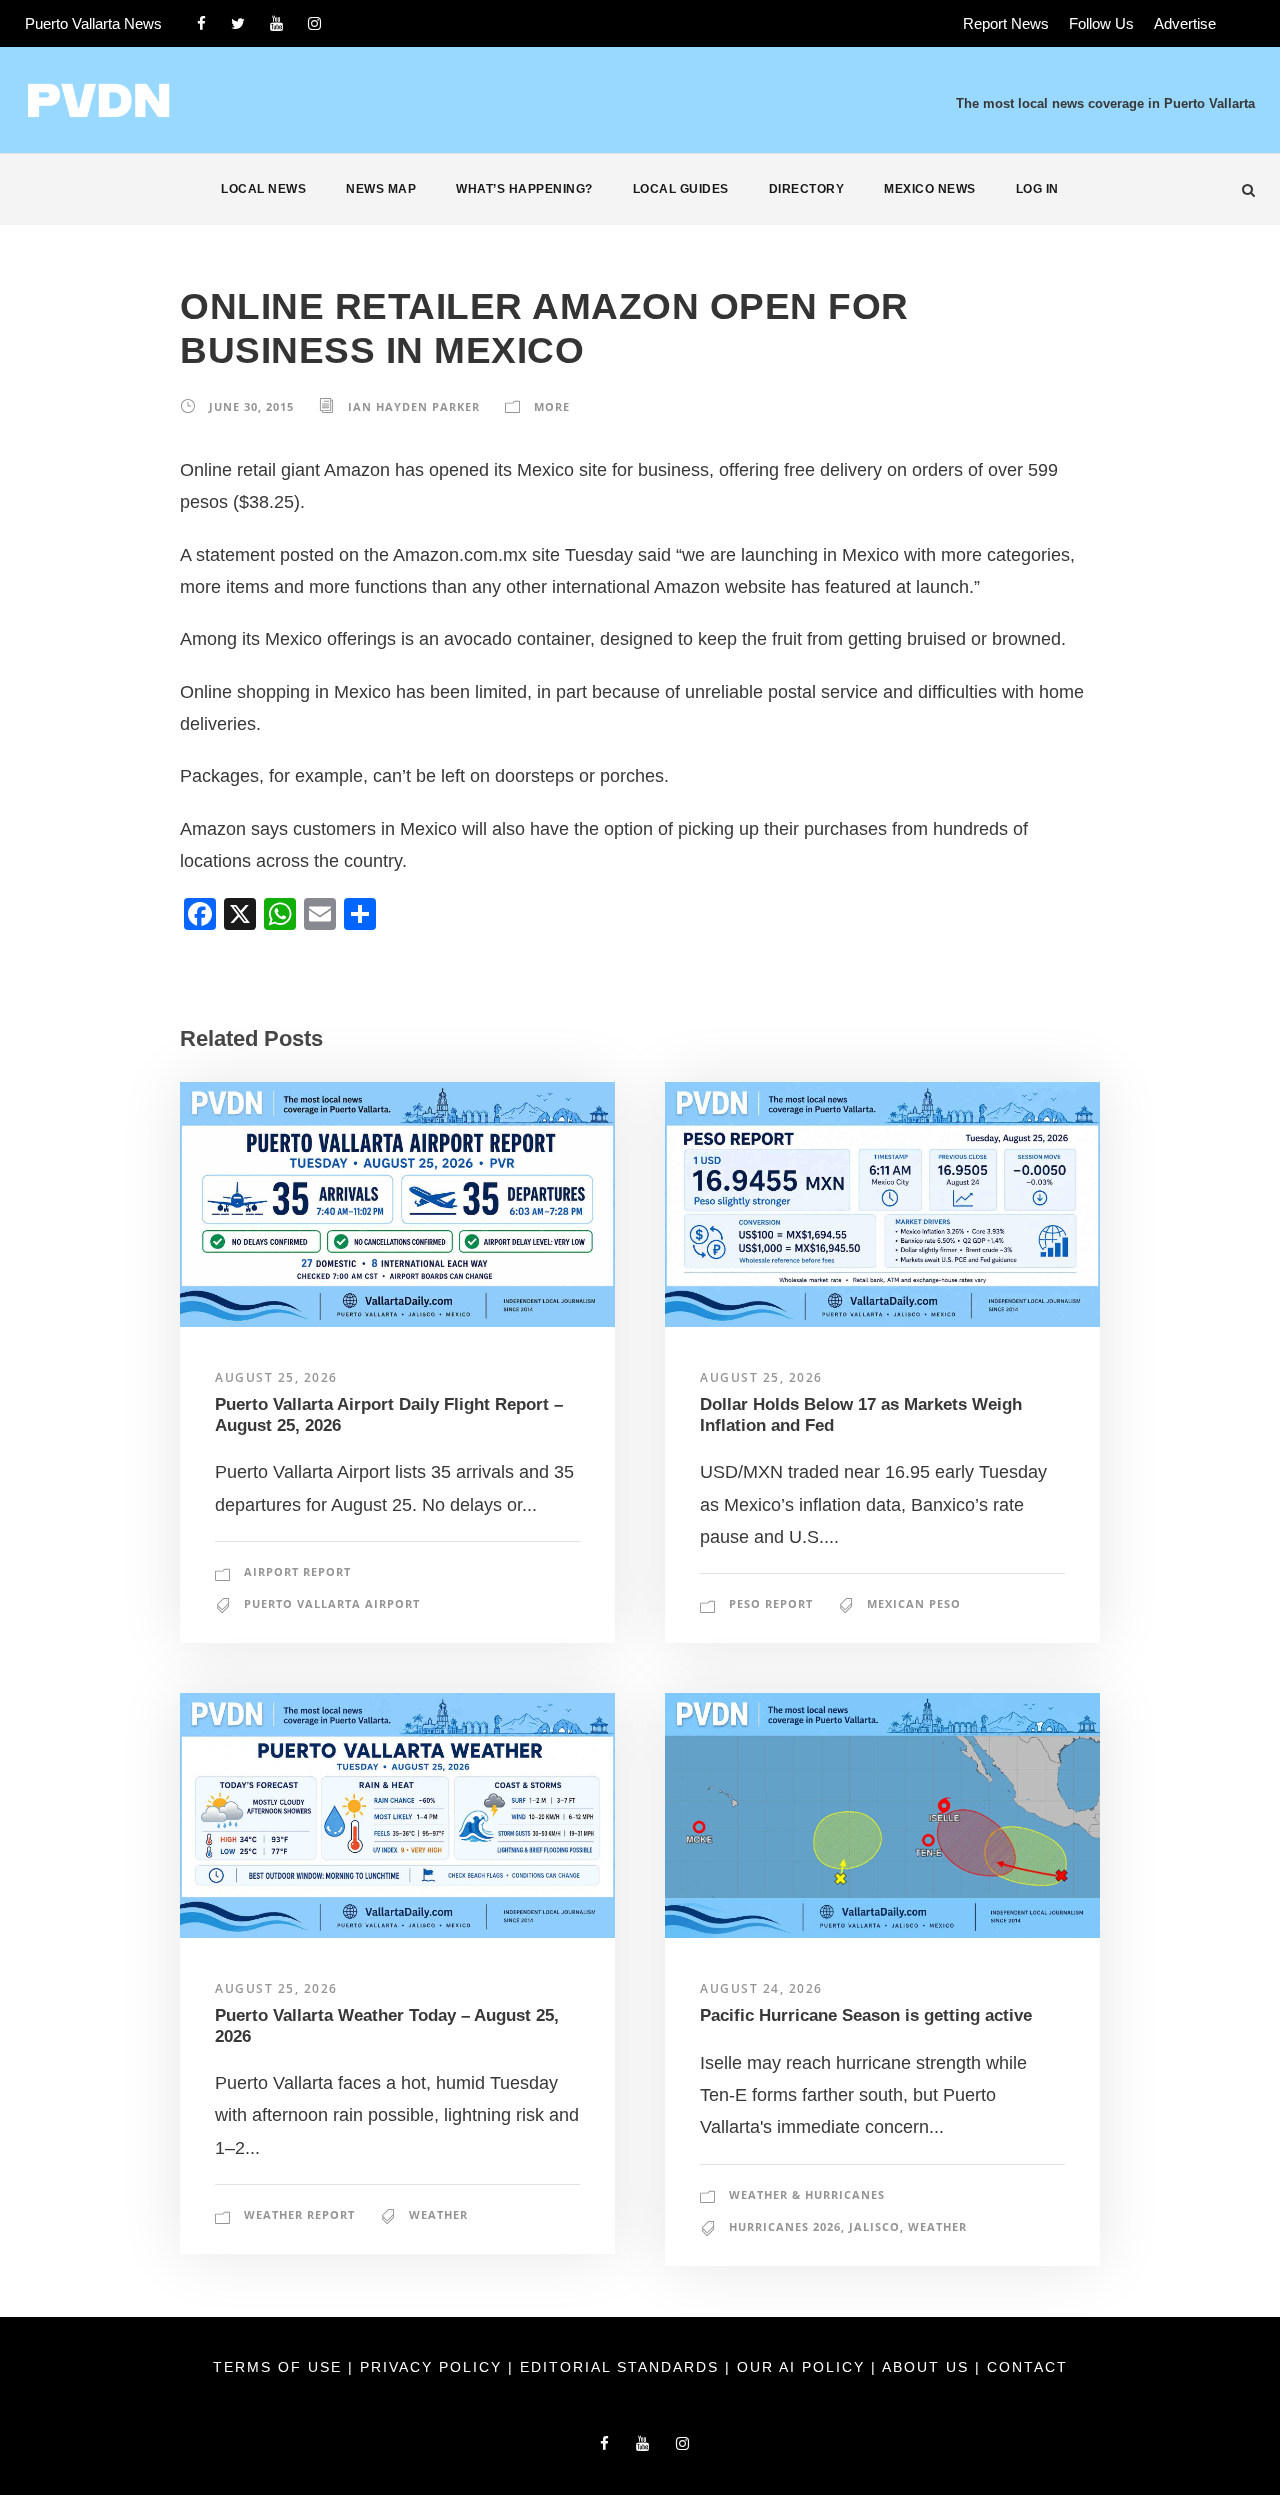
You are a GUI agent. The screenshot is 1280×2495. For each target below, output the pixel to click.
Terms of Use (280, 2367)
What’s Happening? (524, 189)
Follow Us (1101, 23)
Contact (1027, 2367)
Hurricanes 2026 (785, 2226)
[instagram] (314, 23)
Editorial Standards (622, 2367)
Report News (1006, 23)
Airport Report (297, 1571)
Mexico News (930, 189)
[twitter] (238, 23)
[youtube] (276, 23)
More (552, 406)
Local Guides (681, 189)
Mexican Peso (914, 1603)
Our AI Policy (801, 2367)
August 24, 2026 (761, 1988)
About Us (928, 2367)
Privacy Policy (434, 2367)
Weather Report (299, 2214)
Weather (438, 2214)
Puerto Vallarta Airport (332, 1603)
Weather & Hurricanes (807, 2194)
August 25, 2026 (276, 1377)
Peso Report (771, 1603)
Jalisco (874, 2226)
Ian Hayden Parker (414, 406)
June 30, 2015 (251, 406)
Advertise (1185, 23)
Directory (807, 189)
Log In (1037, 189)
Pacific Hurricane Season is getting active (866, 2015)
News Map (381, 189)
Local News (263, 189)
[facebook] (201, 23)
